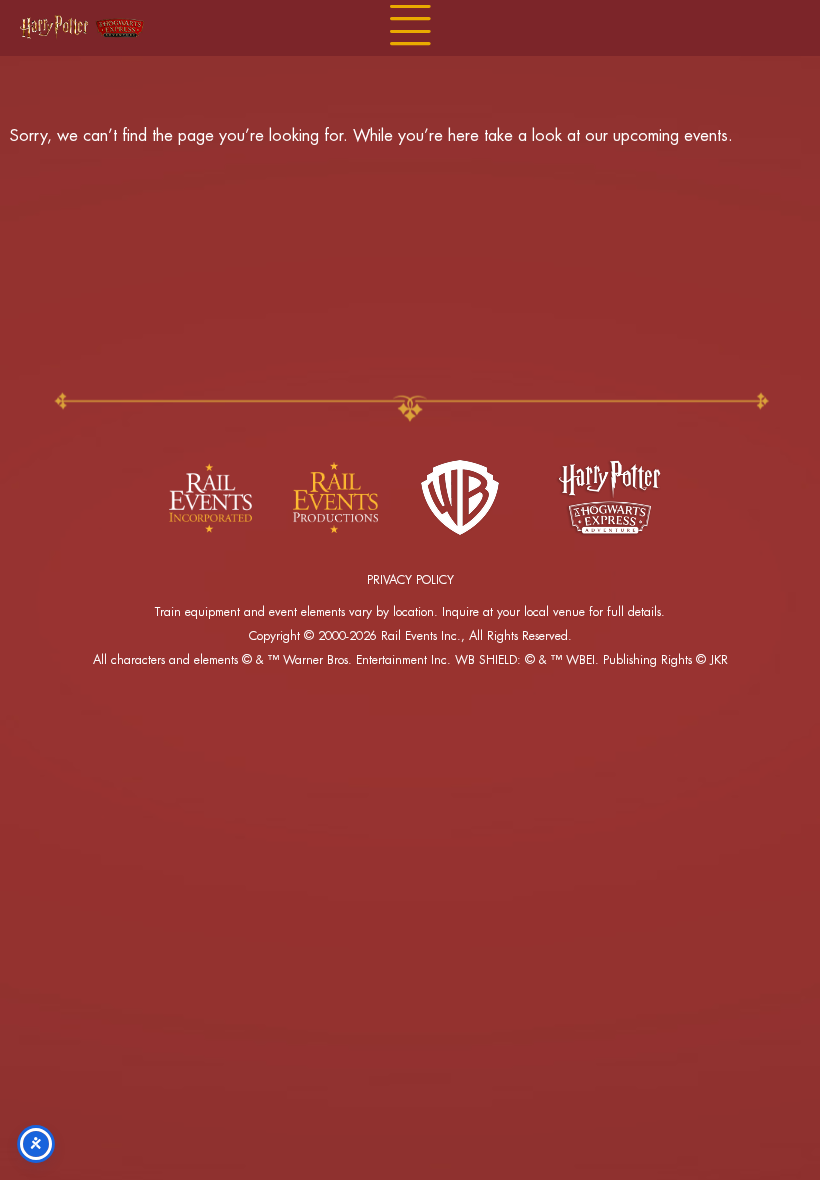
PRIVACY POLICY (410, 580)
